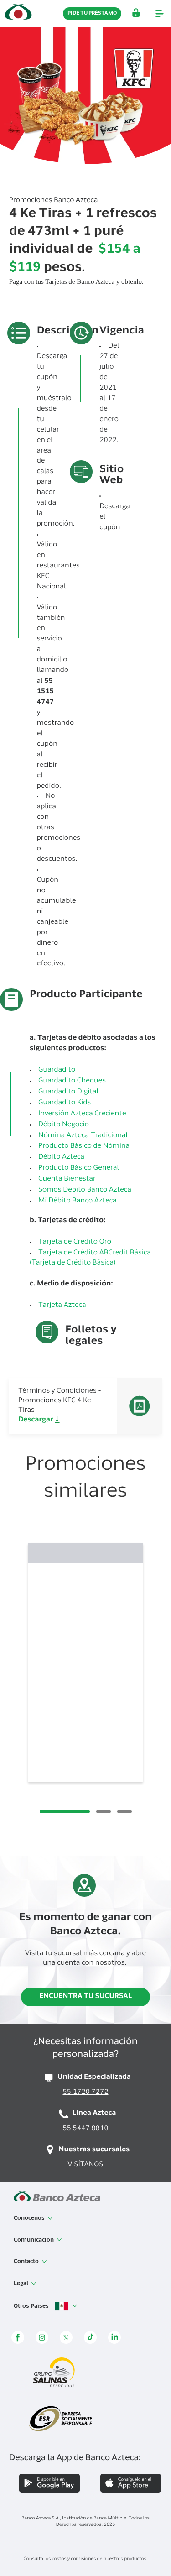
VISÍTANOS (86, 2165)
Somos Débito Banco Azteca (85, 1190)
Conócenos (30, 2218)
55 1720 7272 (85, 2093)
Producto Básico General (79, 1168)
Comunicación (34, 2240)
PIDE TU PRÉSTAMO (92, 13)
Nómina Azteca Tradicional (83, 1136)
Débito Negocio (64, 1125)
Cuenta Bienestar (67, 1179)
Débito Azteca (61, 1158)
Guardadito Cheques (72, 1081)
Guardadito (57, 1070)
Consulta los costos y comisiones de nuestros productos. (85, 2559)
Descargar (36, 1420)
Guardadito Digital (68, 1092)
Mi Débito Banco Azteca (78, 1201)
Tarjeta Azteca (62, 1306)
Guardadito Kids (65, 1103)
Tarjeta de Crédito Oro (75, 1242)
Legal (22, 2284)
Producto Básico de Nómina (84, 1147)
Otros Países (32, 2306)
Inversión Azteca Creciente (82, 1114)
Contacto (27, 2262)
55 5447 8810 (85, 2129)
